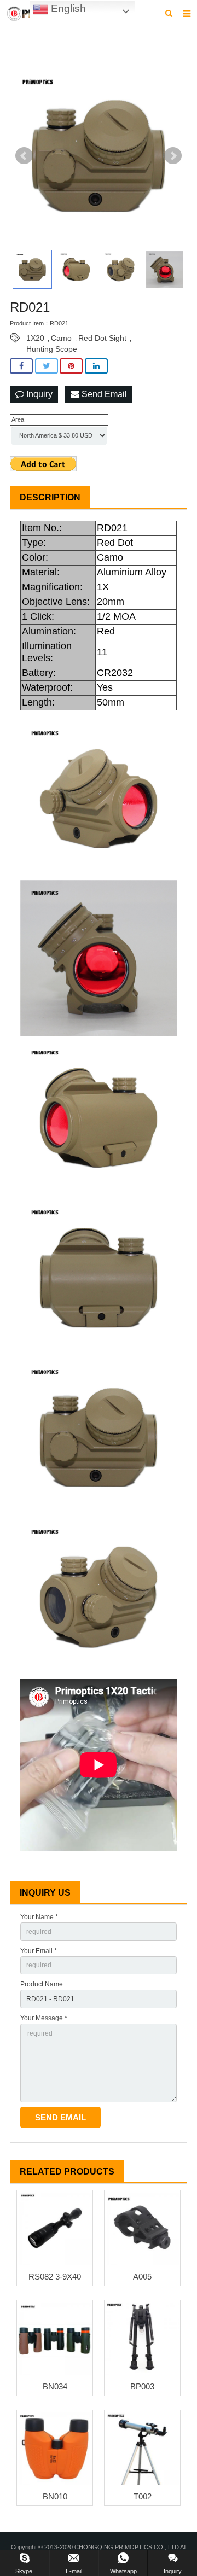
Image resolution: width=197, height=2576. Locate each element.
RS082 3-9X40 (55, 2277)
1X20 (35, 338)
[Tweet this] (47, 366)
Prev (24, 156)
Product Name (42, 1984)
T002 (143, 2496)
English (67, 8)
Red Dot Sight (102, 338)
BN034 (55, 2386)
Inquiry (38, 394)
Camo (61, 338)
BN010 (55, 2496)
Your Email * (39, 1951)
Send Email (103, 394)
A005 (142, 2277)
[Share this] (21, 366)
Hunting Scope (52, 349)
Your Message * (44, 2018)
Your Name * (39, 1917)
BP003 (142, 2386)
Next (173, 156)
